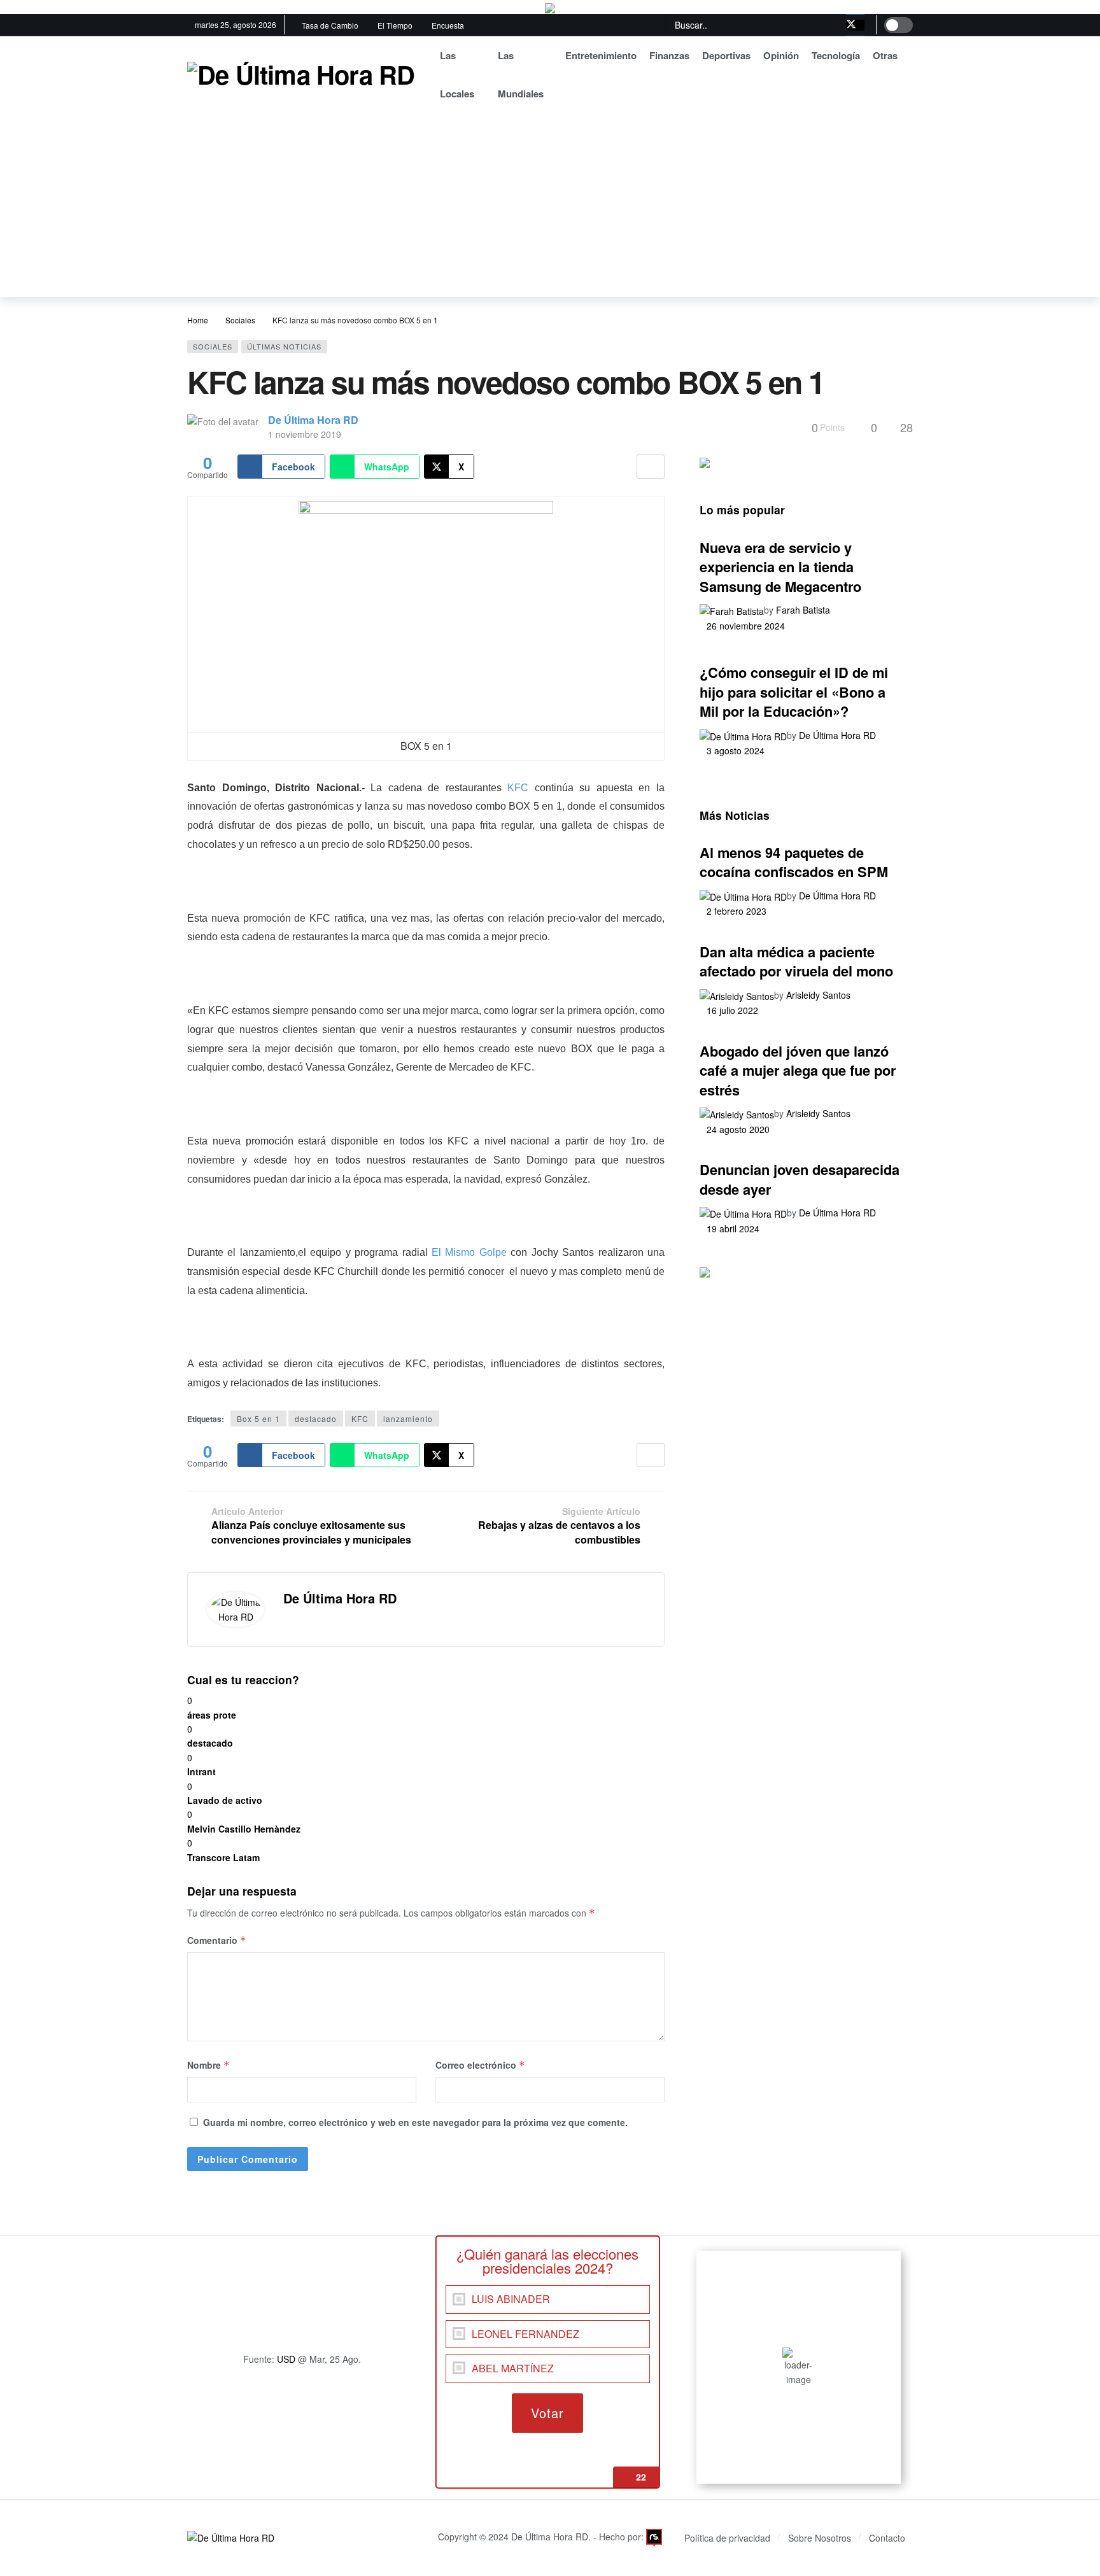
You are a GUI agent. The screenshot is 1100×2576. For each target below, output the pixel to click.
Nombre (208, 2065)
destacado (316, 1418)
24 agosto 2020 (738, 1129)
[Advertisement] (550, 208)
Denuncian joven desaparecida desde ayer (800, 1179)
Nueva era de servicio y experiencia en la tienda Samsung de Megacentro (780, 567)
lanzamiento (408, 1418)
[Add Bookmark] (651, 467)
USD (286, 2359)
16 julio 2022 (732, 1010)
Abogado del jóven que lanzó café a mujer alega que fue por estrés (798, 1070)
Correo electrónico (480, 2065)
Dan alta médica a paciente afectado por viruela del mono (796, 961)
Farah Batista (803, 610)
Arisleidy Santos (818, 995)
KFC (518, 788)
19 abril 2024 (733, 1228)
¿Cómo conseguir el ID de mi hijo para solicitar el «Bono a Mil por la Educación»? (794, 692)
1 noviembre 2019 (305, 434)
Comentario (217, 1940)
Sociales (213, 346)
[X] (855, 25)
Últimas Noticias (284, 346)
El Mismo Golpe (469, 1252)
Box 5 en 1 (258, 1418)
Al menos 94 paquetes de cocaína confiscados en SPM (794, 862)
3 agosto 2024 (736, 750)
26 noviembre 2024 (746, 626)
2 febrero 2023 (737, 911)
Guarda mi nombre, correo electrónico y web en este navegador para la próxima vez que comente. (415, 2122)
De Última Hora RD (313, 420)
